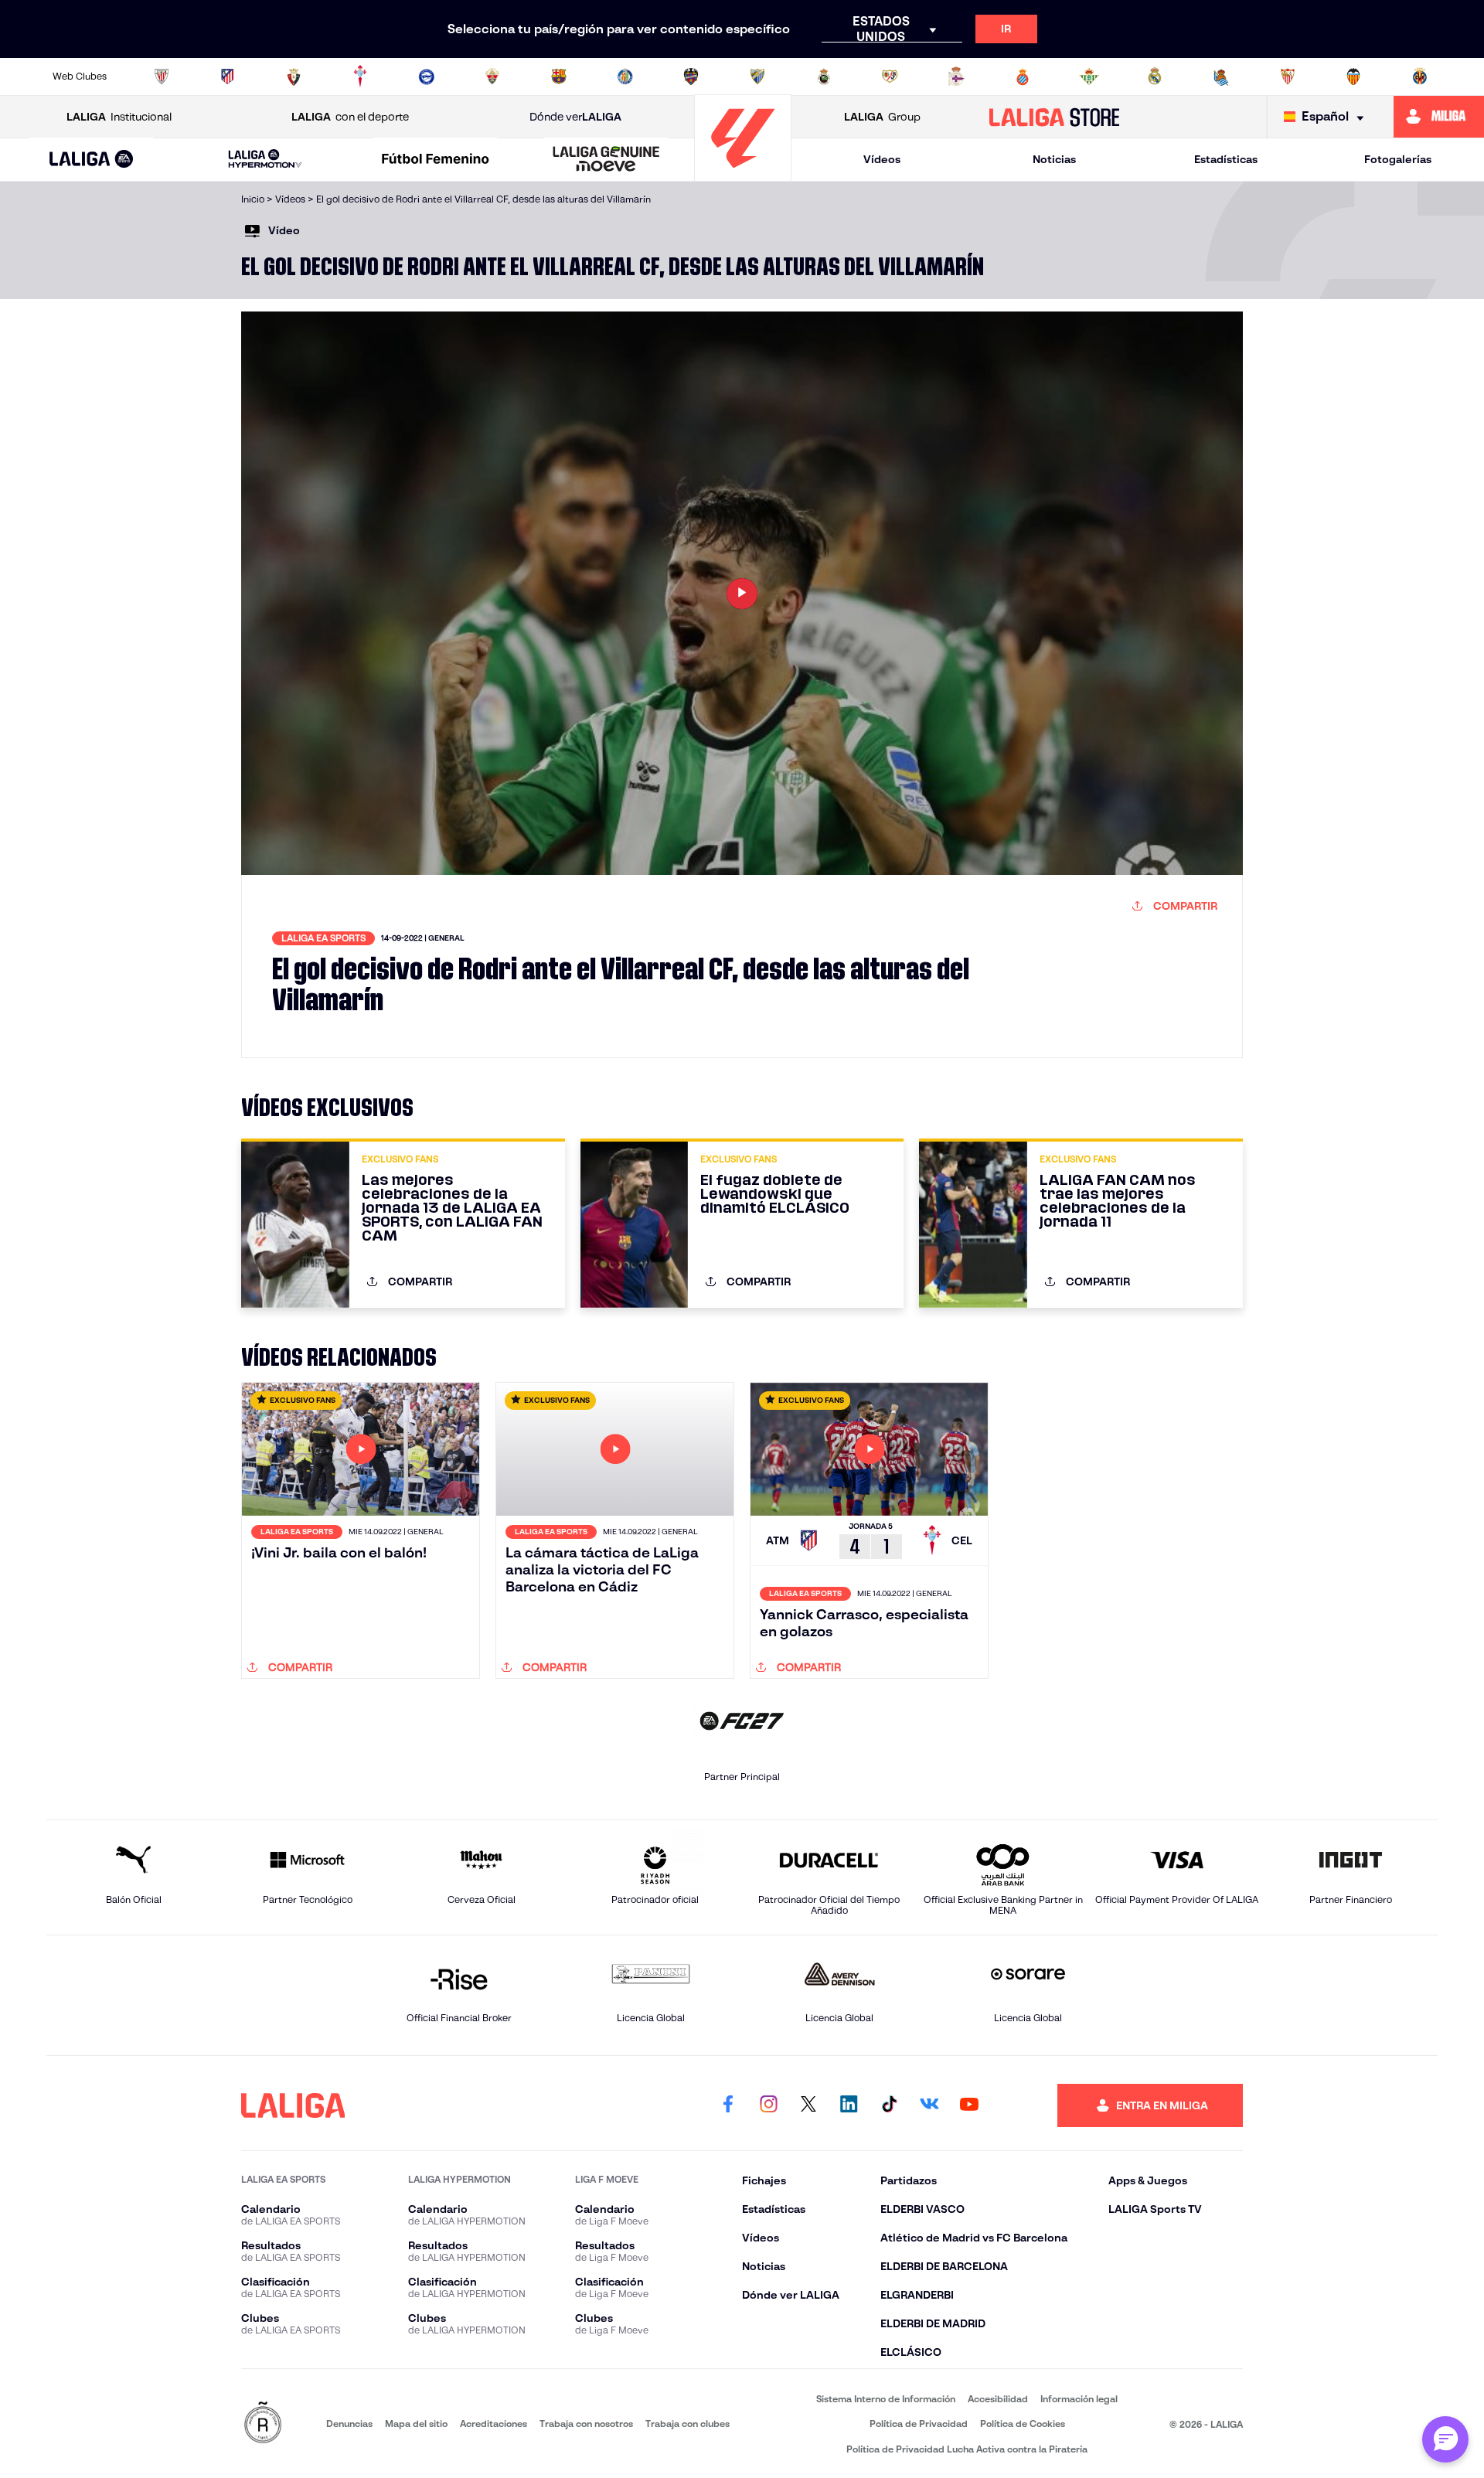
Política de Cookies (1023, 2424)
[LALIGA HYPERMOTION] (265, 160)
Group (882, 117)
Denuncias (349, 2424)
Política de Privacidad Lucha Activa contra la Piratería (967, 2449)
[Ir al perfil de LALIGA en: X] (808, 2105)
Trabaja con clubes (688, 2424)
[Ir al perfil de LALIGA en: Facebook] (728, 2105)
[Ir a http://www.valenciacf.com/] (1353, 77)
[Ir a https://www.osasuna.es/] (294, 77)
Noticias (1054, 159)
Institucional (119, 117)
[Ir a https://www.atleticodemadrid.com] (227, 77)
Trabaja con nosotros (586, 2424)
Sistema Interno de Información (886, 2399)
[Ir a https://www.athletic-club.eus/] (162, 77)
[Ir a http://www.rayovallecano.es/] (890, 77)
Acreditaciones (494, 2424)
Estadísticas (1226, 159)
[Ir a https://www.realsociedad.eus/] (1221, 77)
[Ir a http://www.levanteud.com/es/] (691, 77)
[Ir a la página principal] (743, 174)
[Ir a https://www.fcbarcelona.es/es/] (559, 77)
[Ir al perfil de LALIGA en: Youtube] (969, 2105)
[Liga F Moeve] (436, 160)
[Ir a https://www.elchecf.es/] (492, 77)
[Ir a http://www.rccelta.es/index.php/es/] (360, 77)
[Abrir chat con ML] (1445, 2439)
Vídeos (882, 159)
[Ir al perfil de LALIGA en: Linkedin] (849, 2105)
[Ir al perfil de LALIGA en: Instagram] (768, 2105)
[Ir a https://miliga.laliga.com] (1439, 117)
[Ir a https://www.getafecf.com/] (625, 77)
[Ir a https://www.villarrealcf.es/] (1420, 77)
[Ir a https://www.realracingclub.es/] (824, 77)
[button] (92, 160)
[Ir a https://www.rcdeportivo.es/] (956, 77)
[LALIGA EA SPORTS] (92, 160)
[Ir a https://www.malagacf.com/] (757, 77)
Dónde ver (575, 117)
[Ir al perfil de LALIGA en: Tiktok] (889, 2105)
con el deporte (350, 117)
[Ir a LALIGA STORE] (1055, 117)
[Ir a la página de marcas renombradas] (263, 2424)
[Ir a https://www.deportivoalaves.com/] (427, 77)
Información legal (1079, 2399)
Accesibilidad (998, 2399)
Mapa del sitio (416, 2424)
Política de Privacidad (919, 2424)
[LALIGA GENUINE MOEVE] (606, 160)
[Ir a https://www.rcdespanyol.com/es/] (1023, 77)
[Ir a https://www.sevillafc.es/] (1288, 77)
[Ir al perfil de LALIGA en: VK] (929, 2105)
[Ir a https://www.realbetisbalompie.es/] (1089, 77)
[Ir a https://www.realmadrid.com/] (1155, 77)
